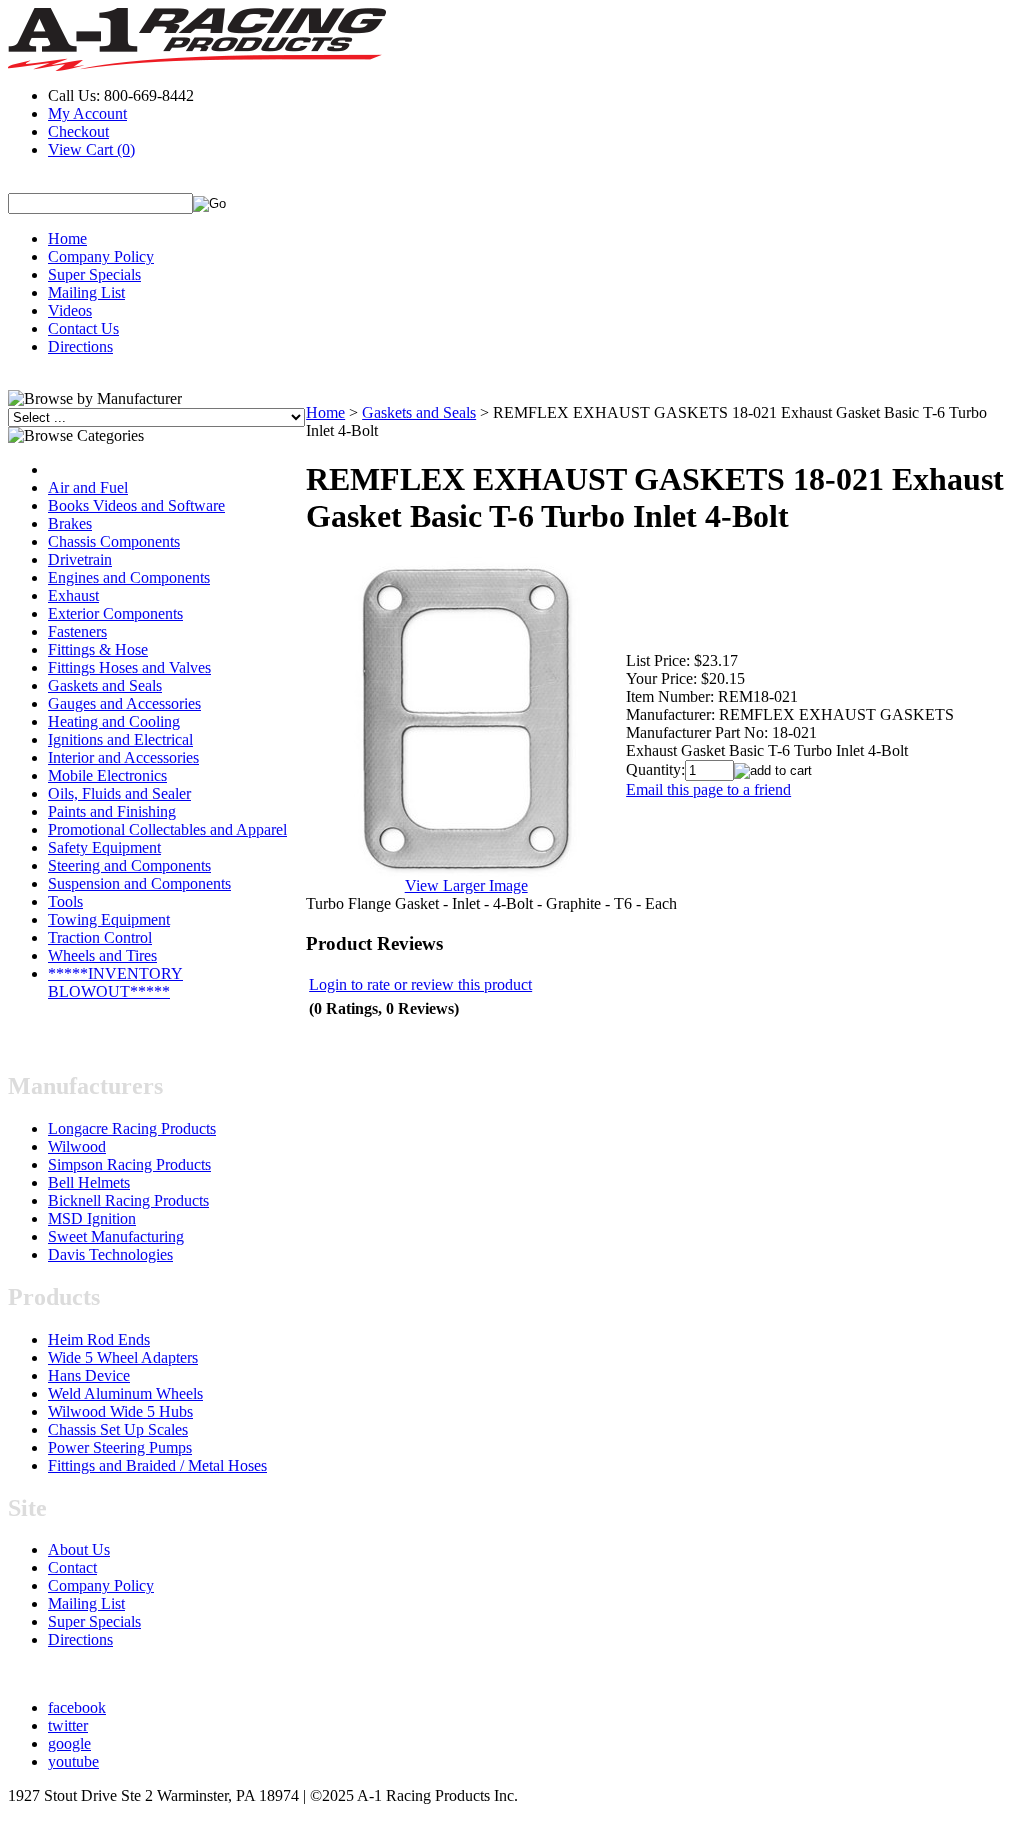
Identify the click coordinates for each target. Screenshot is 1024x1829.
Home (67, 238)
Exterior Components (115, 613)
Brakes (70, 523)
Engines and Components (129, 577)
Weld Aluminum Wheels (125, 1393)
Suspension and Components (139, 883)
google (69, 1743)
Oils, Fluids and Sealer (119, 793)
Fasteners (77, 631)
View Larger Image (466, 885)
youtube (73, 1761)
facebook (77, 1707)
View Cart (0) (91, 149)
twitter (68, 1725)
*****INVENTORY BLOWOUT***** (115, 982)
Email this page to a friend (708, 789)
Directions (80, 346)
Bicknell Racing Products (128, 1200)
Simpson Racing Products (129, 1164)
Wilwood (77, 1146)
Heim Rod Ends (99, 1339)
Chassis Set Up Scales (118, 1429)
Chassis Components (114, 541)
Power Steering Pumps (120, 1447)
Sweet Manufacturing (116, 1236)
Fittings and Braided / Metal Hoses (157, 1465)
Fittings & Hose (98, 649)
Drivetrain (80, 559)
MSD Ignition (92, 1218)
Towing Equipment (109, 919)
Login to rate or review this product (420, 984)
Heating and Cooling (114, 721)
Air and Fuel (88, 487)
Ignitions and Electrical (120, 739)
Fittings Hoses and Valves (129, 667)
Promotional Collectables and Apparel (167, 829)
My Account (87, 113)
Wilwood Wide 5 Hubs (120, 1411)
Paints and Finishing (112, 811)
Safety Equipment (104, 847)
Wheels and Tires (102, 955)
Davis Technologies (110, 1254)
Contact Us (83, 328)
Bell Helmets (89, 1182)
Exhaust (73, 595)
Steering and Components (129, 865)
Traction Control (100, 937)
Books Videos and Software (136, 505)
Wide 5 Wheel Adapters (123, 1357)
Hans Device (89, 1375)
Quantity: (655, 769)
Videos (70, 310)
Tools (65, 901)
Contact (72, 1567)
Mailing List (86, 292)
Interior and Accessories (123, 757)
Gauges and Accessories (124, 703)
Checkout (78, 131)
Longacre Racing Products (132, 1128)
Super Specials (94, 274)
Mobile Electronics (107, 775)
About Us (79, 1549)
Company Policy (101, 256)
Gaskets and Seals (105, 685)
